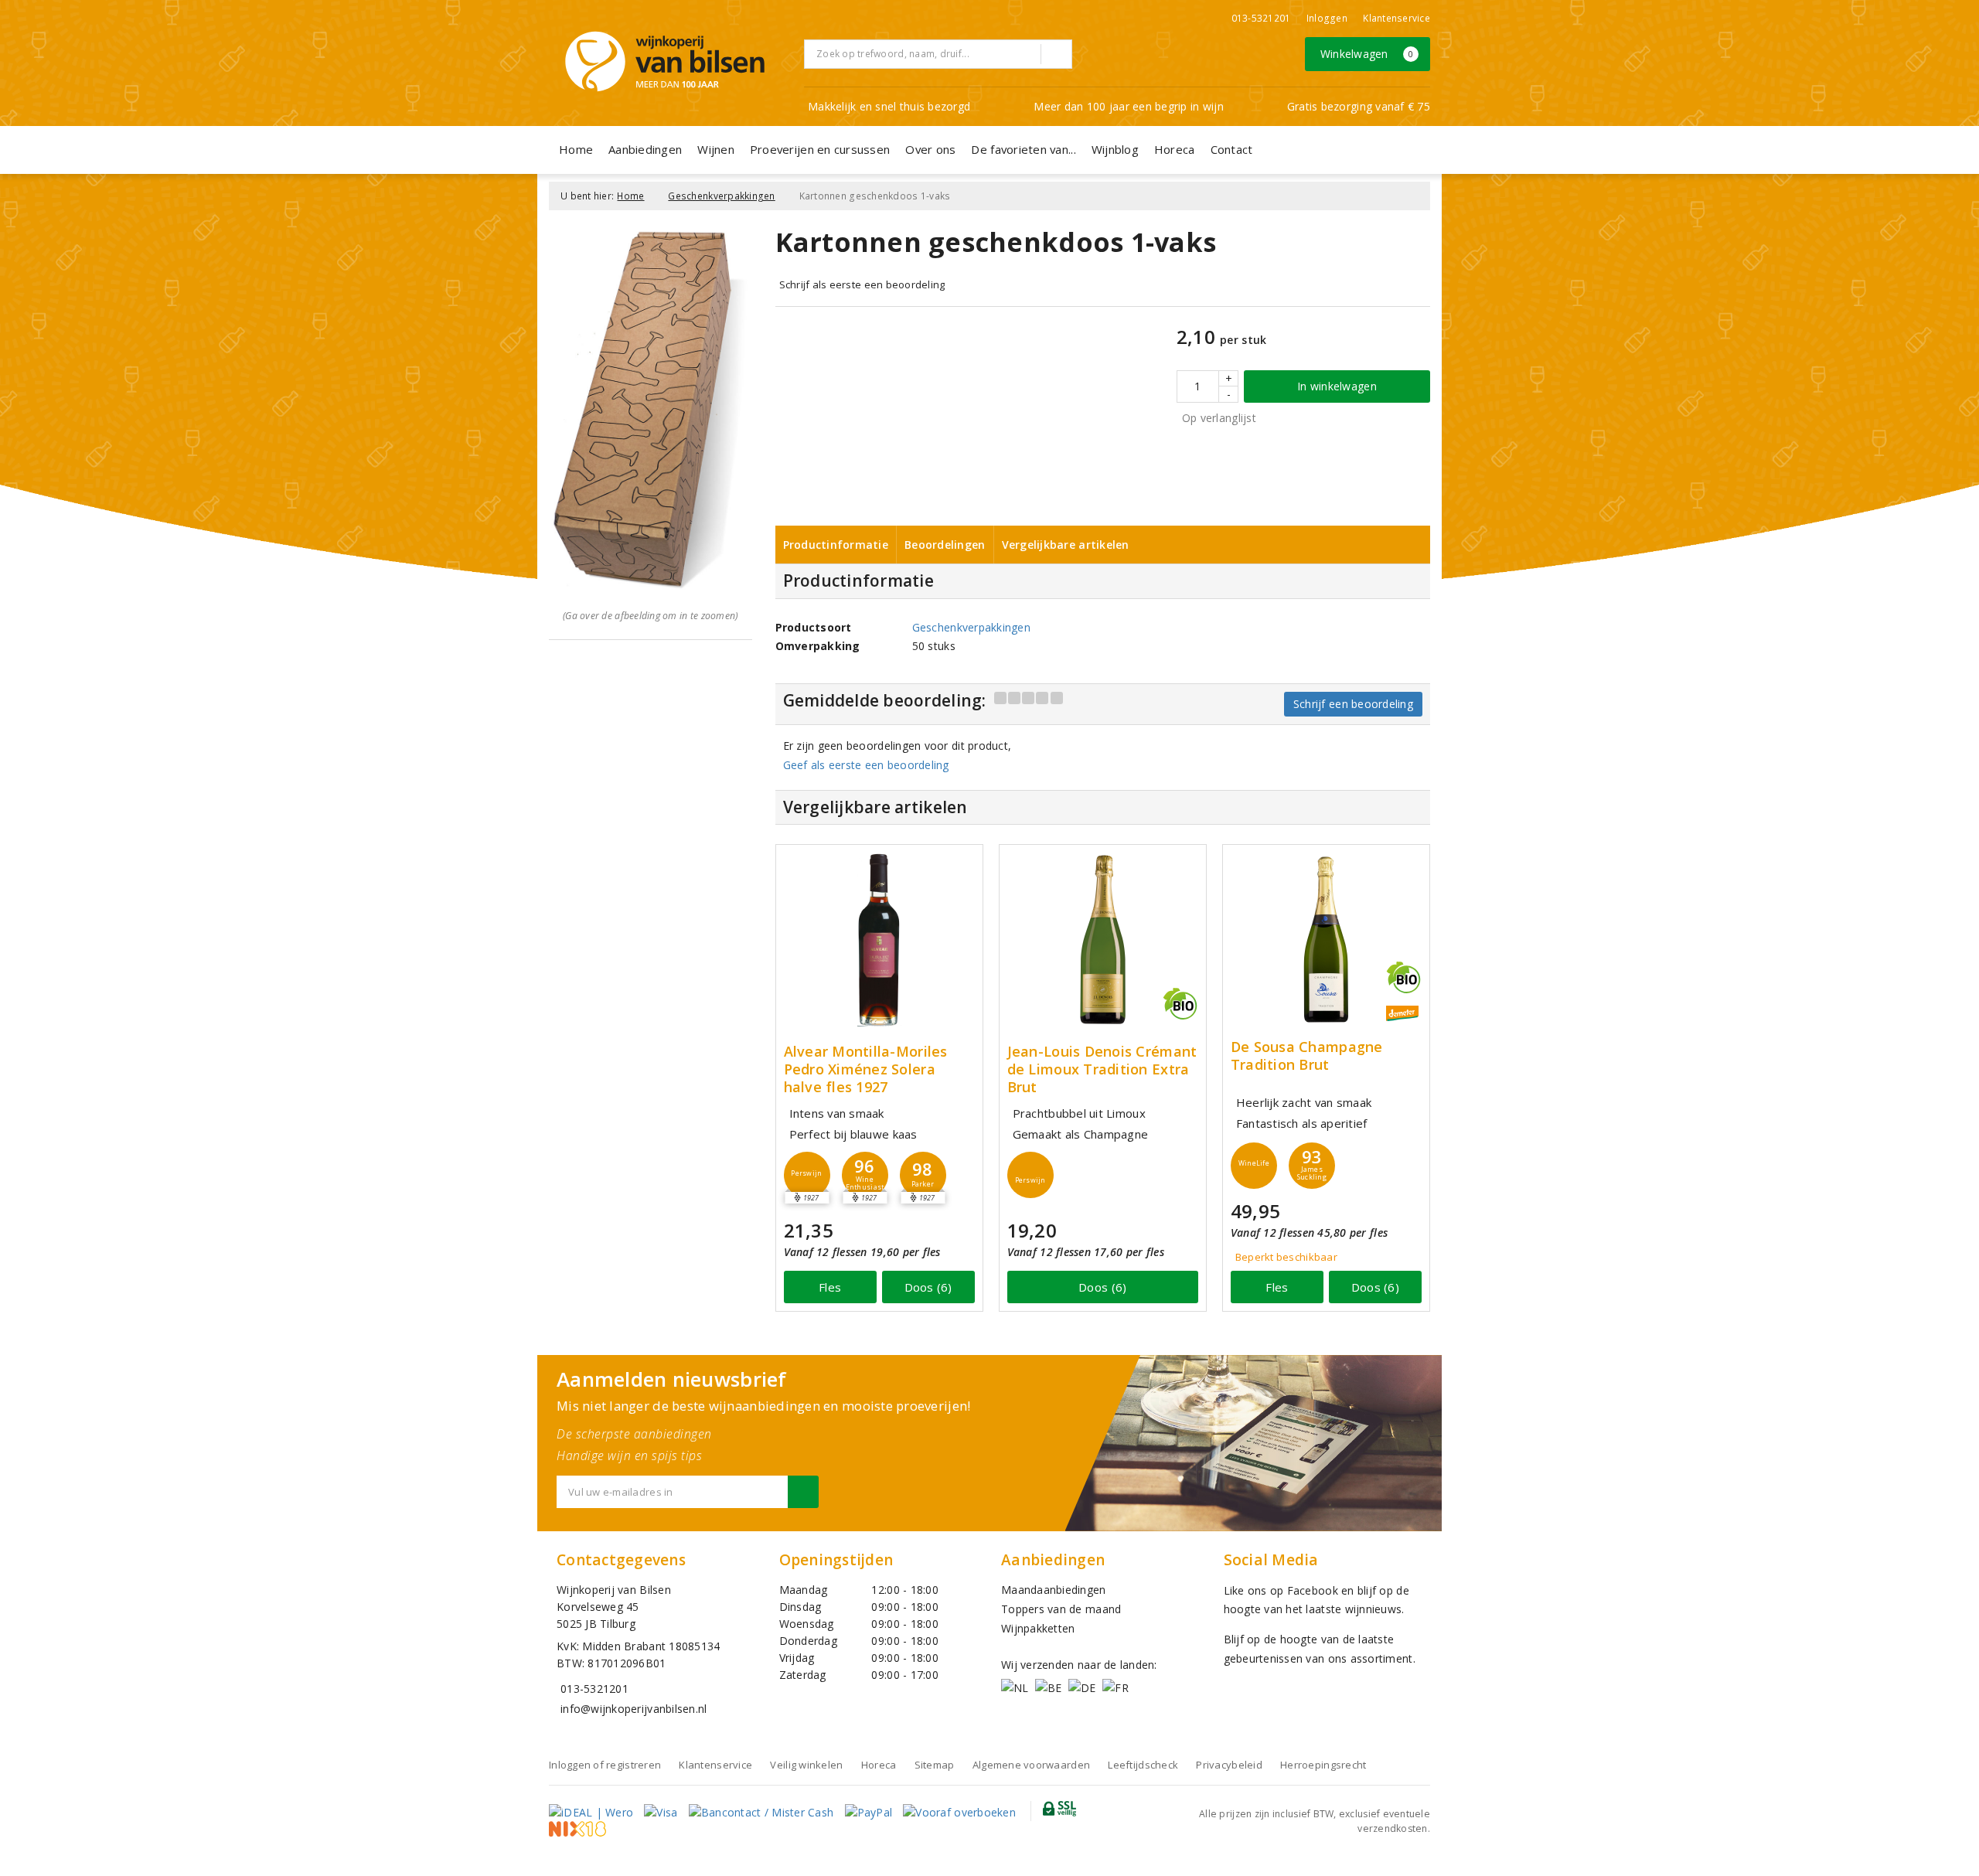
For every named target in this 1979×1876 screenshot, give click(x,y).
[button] (807, 1175)
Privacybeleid (1229, 1765)
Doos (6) (928, 1287)
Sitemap (935, 1765)
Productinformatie (836, 545)
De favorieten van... (1023, 149)
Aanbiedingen (645, 149)
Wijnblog (1115, 149)
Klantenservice (1397, 18)
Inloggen (1327, 18)
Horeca (1175, 149)
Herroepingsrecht (1323, 1765)
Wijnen (716, 149)
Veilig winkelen (806, 1765)
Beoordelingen (945, 545)
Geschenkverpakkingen (721, 196)
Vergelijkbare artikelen (1066, 545)
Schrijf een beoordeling (1353, 704)
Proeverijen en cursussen (820, 149)
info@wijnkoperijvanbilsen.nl (634, 1709)
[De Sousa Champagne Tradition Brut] (1326, 940)
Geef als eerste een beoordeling (866, 765)
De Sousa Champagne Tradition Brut (1307, 1056)
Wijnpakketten (1038, 1628)
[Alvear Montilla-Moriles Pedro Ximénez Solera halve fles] (879, 940)
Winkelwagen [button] (1367, 54)
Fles (830, 1287)
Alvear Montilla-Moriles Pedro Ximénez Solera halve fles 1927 (866, 1069)
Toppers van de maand (1061, 1609)
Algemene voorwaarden (1031, 1765)
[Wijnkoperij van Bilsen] (665, 61)
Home (576, 149)
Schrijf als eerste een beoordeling (862, 284)
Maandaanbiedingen (1054, 1590)
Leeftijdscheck (1143, 1765)
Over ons (930, 149)
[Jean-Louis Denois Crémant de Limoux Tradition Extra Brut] (1103, 940)
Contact (1232, 149)
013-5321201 (1261, 18)
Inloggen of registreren (605, 1765)
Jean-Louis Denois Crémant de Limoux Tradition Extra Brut (1102, 1069)
